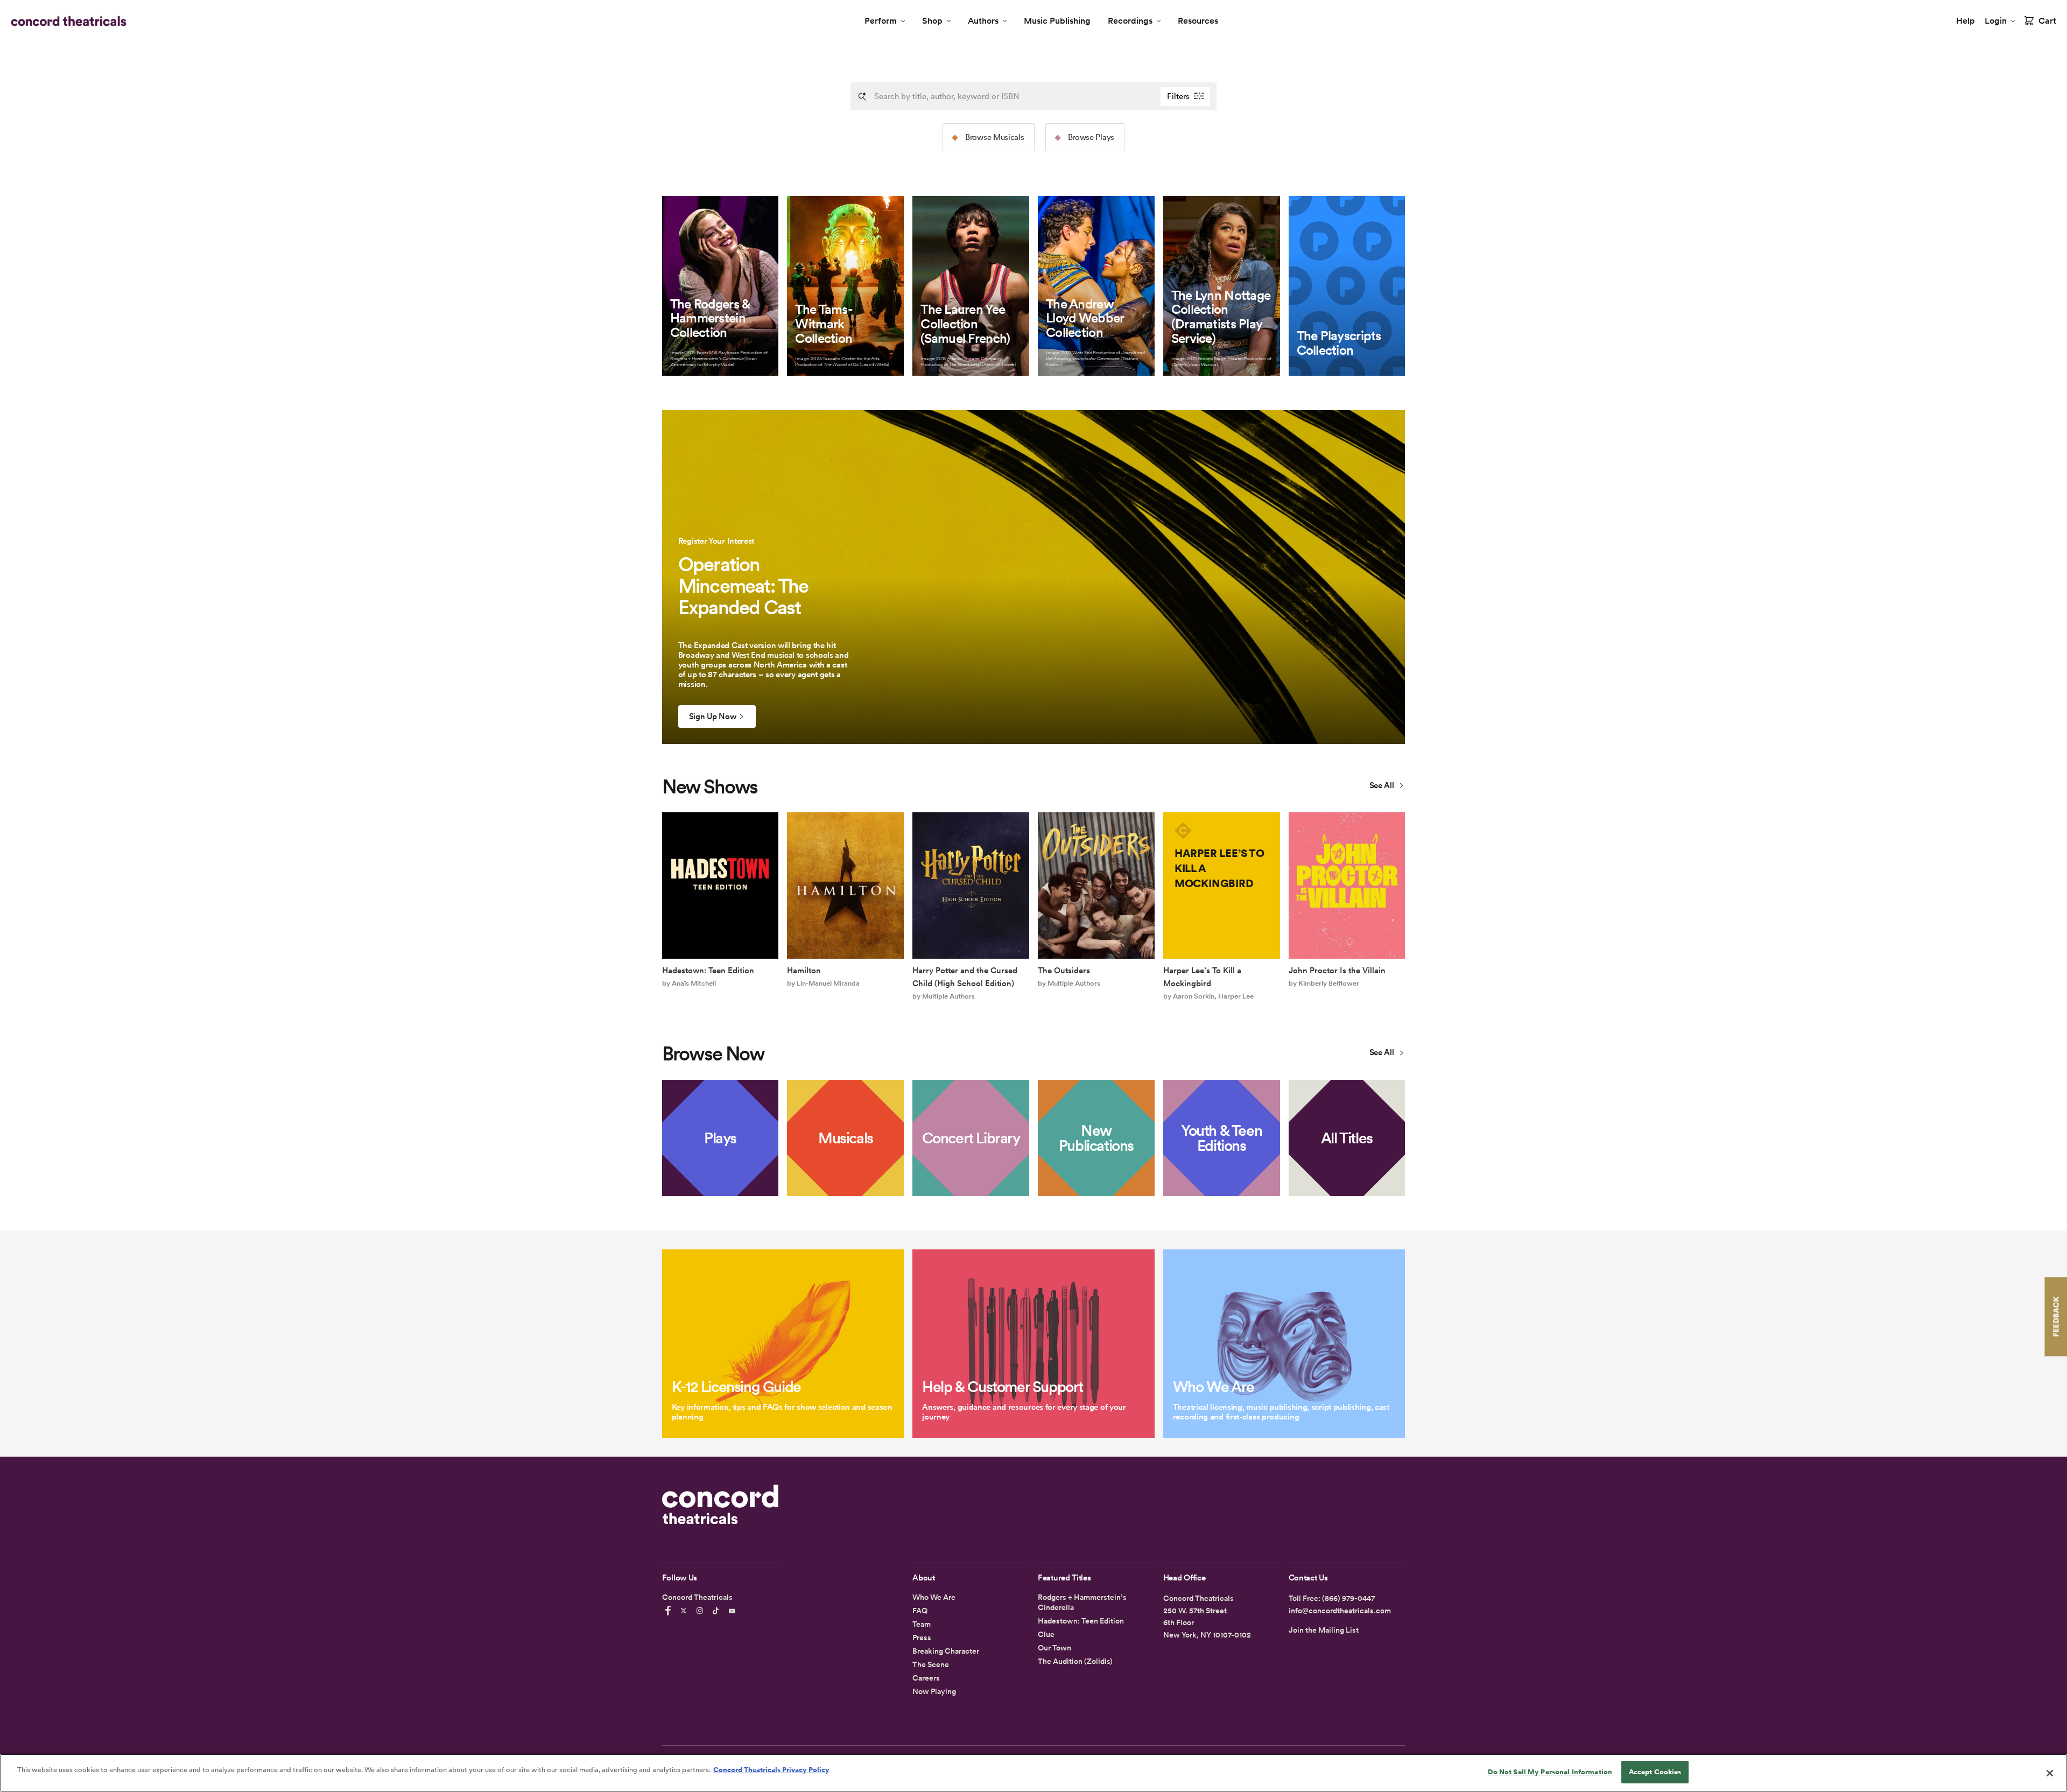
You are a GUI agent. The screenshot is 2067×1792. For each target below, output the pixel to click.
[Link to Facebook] (670, 1611)
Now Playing (934, 1691)
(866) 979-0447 (1348, 1598)
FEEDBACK (2056, 1316)
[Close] (2050, 1773)
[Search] (862, 96)
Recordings (1130, 21)
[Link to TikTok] (718, 1611)
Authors (983, 21)
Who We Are (934, 1597)
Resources (1198, 21)
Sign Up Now (713, 716)
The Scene (931, 1664)
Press (922, 1638)
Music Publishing (1057, 21)
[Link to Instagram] (701, 1611)
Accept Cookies (1655, 1772)
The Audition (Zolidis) (1075, 1661)
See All (1383, 785)
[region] (1033, 1773)
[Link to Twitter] (685, 1611)
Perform (881, 21)
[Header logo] (66, 21)
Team (922, 1624)
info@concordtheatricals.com (1340, 1611)
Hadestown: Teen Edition (1081, 1621)
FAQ (920, 1611)
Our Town (1054, 1648)
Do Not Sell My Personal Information (1550, 1772)
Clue (1046, 1634)
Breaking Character (946, 1651)
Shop (932, 21)
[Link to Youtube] (734, 1611)
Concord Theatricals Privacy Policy (771, 1770)
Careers (926, 1678)
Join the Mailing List (1324, 1630)
